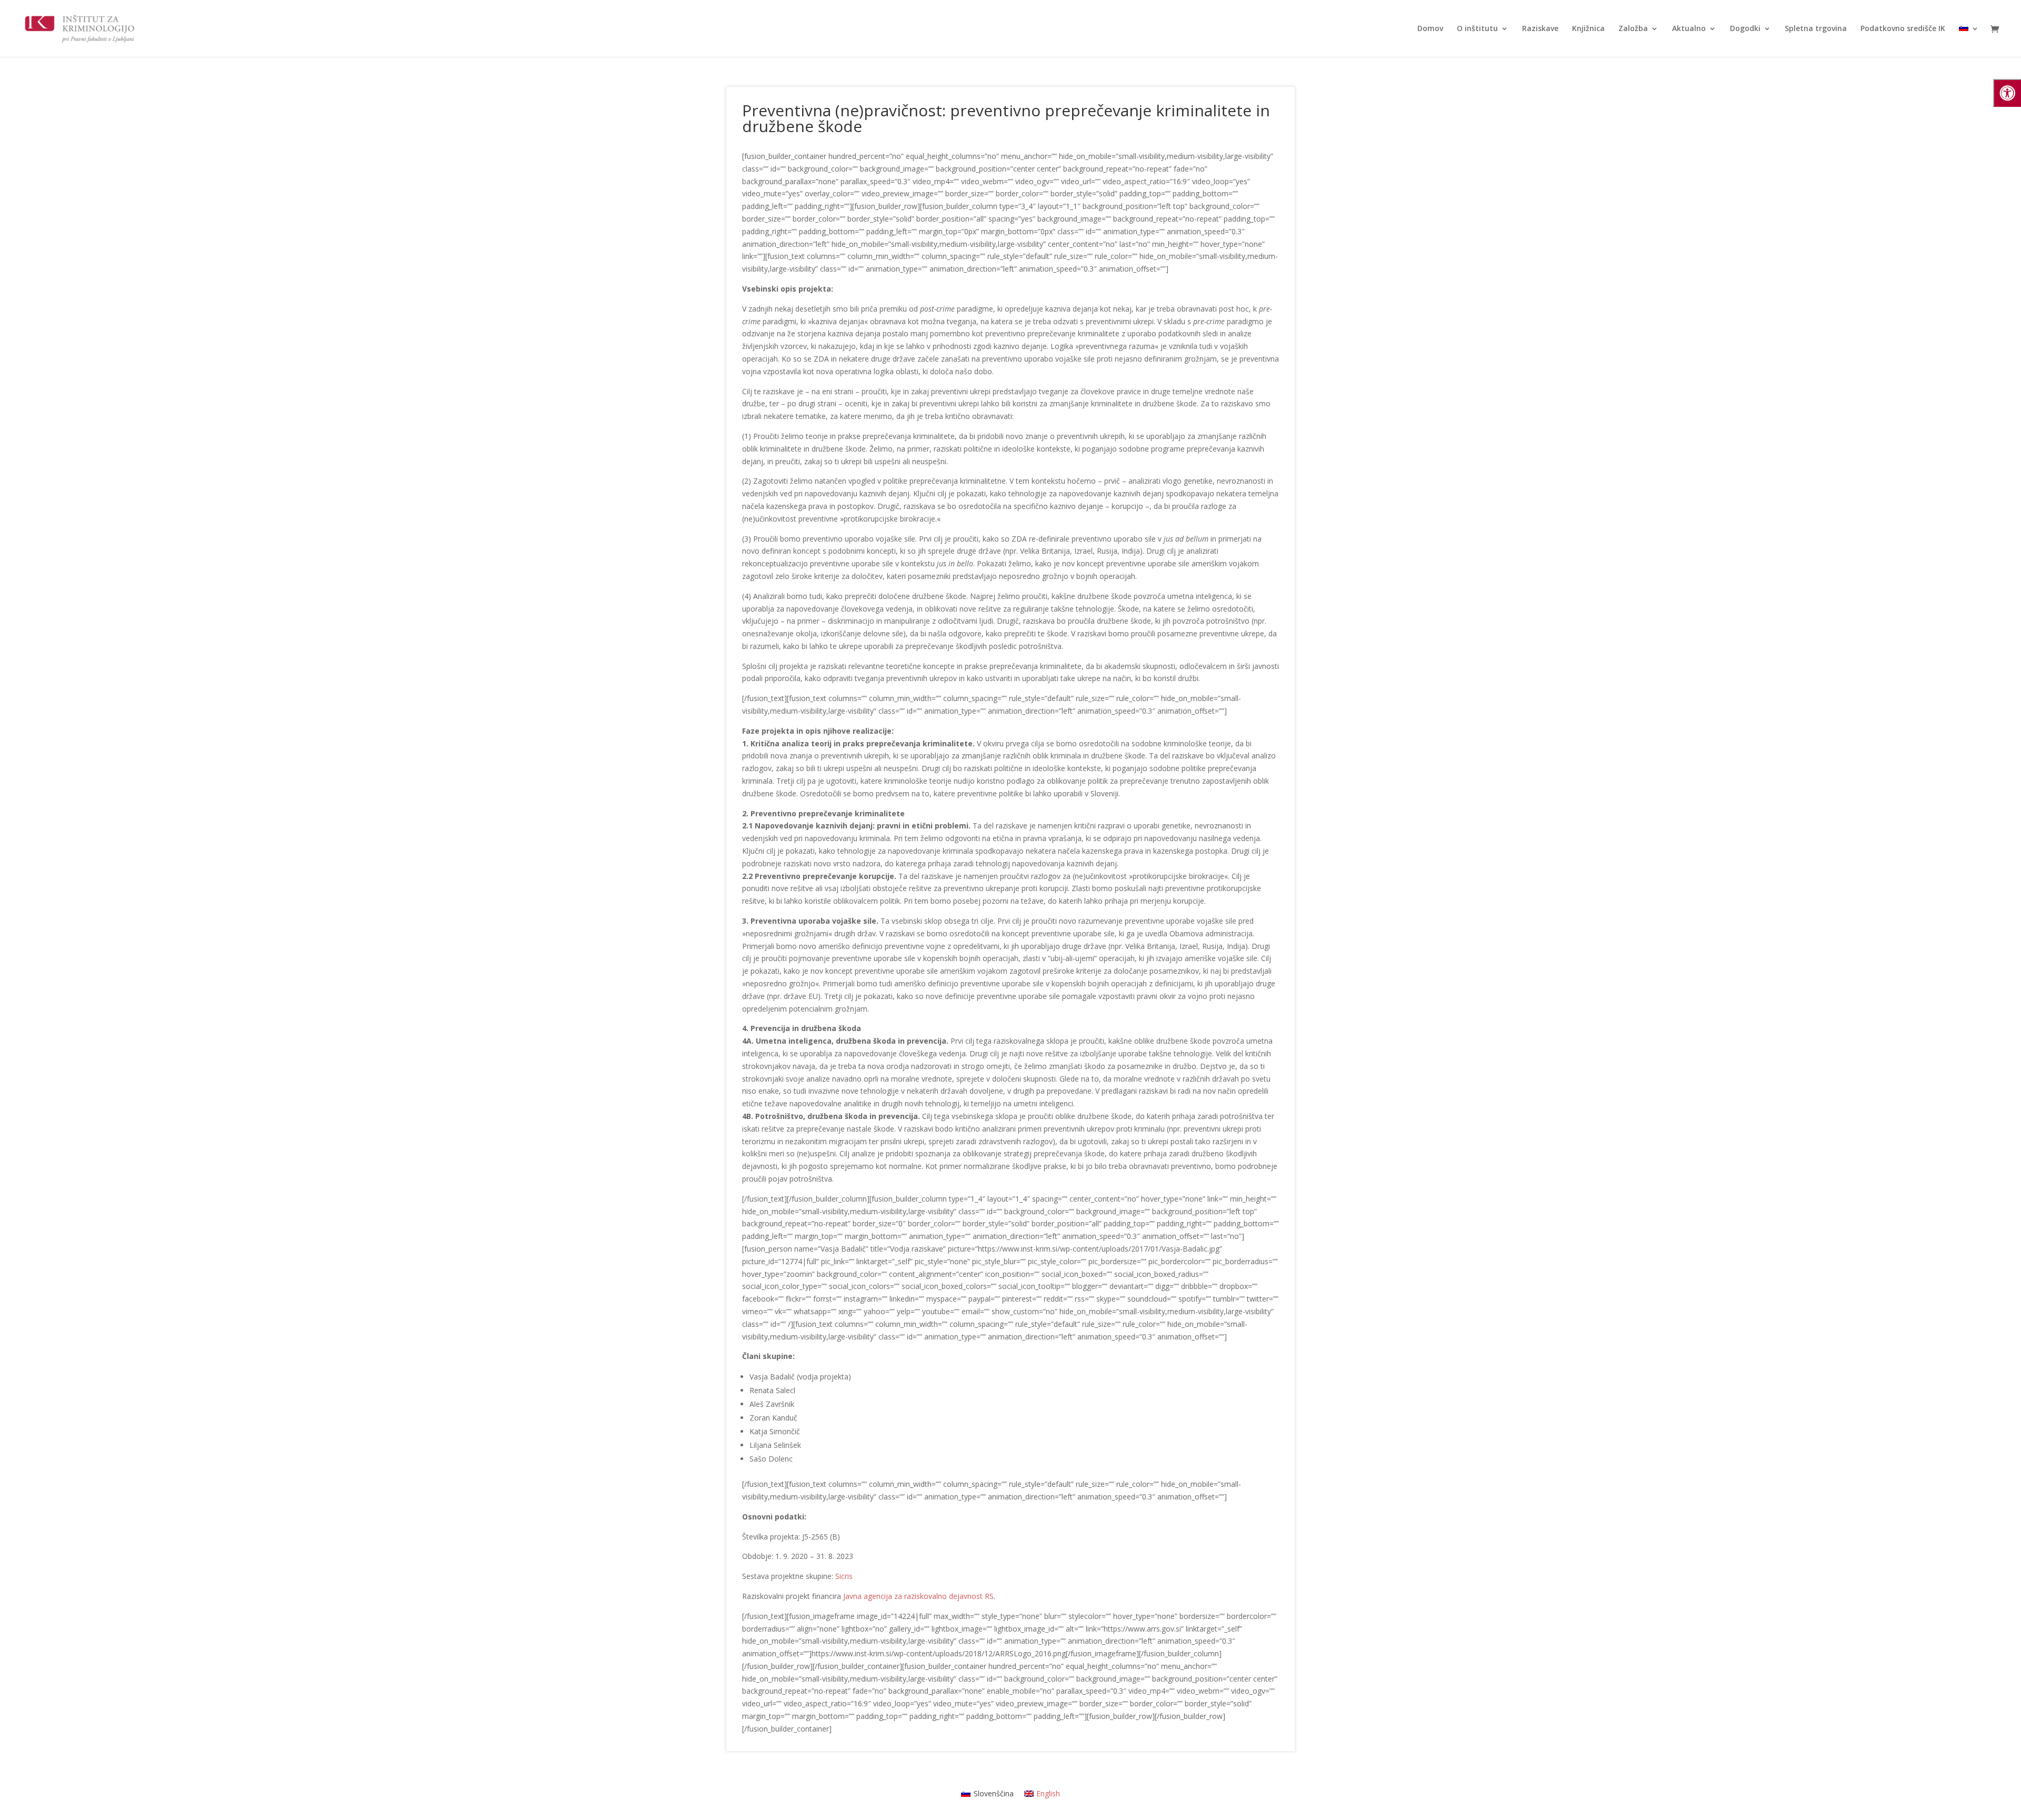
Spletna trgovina (1816, 29)
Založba (1633, 29)
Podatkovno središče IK (1903, 29)
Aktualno (1689, 29)
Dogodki (1745, 29)
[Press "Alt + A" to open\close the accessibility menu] (2007, 93)
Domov (1430, 29)
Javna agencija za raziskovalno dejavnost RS (918, 1596)
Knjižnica (1588, 29)
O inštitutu (1477, 29)
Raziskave (1540, 29)
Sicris (844, 1576)
